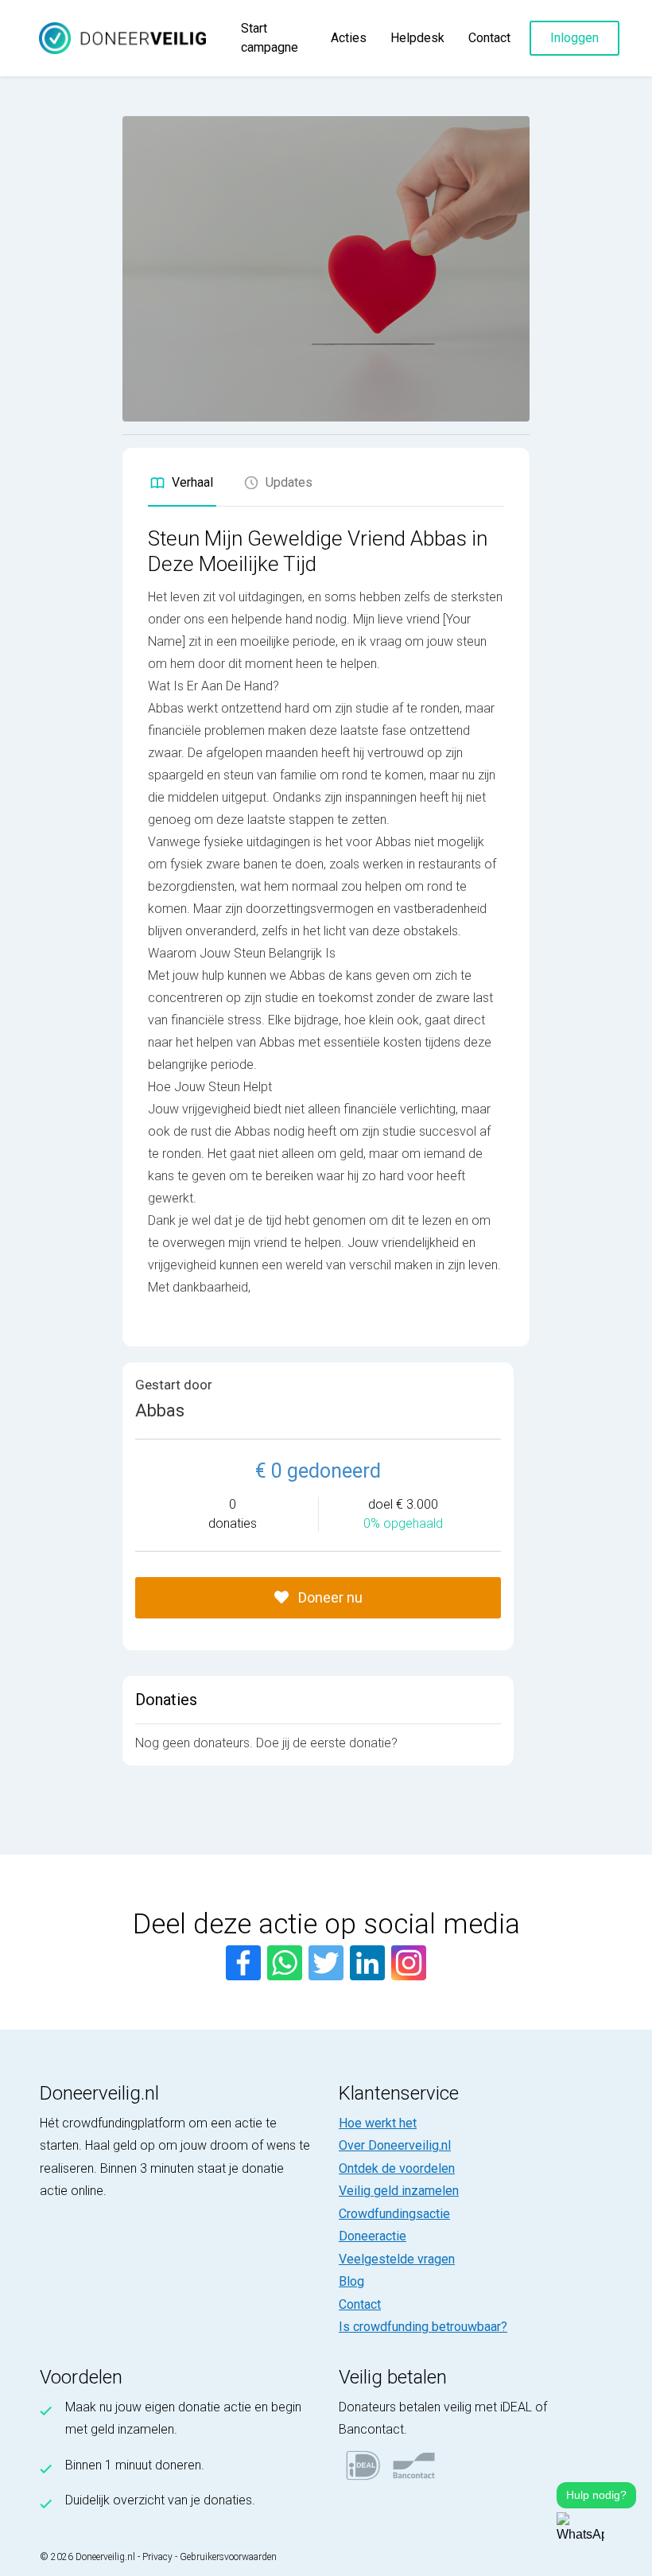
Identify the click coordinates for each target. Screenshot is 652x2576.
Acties (349, 38)
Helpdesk (417, 38)
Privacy (157, 2557)
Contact (489, 38)
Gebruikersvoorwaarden (228, 2557)
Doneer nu (329, 1597)
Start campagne (270, 38)
